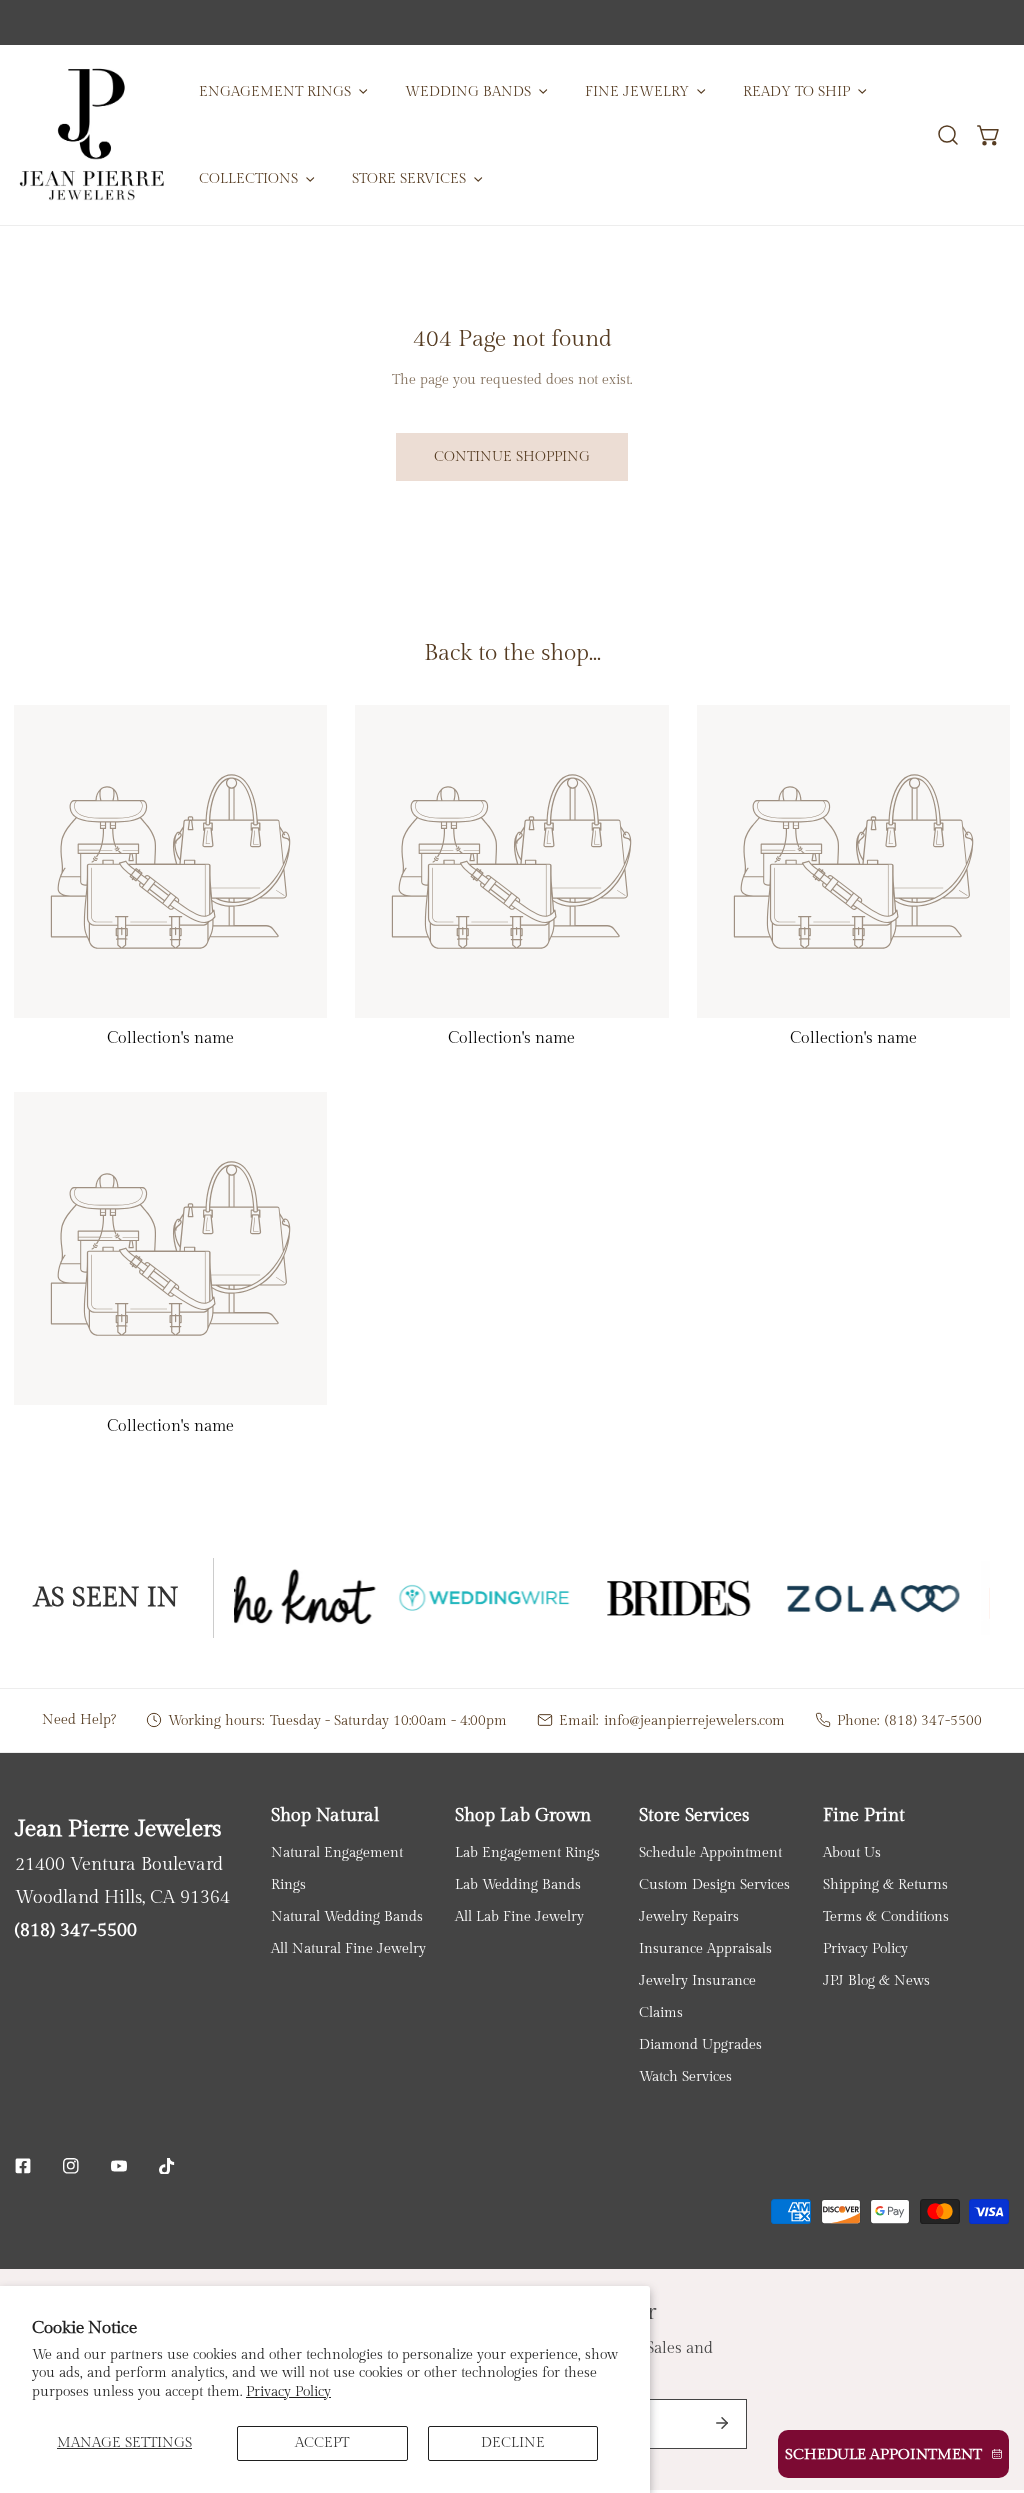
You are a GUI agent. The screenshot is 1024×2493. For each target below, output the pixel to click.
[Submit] (722, 2423)
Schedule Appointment (710, 1852)
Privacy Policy (288, 2391)
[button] (989, 134)
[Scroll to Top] (989, 2388)
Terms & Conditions (886, 1916)
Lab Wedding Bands (518, 1884)
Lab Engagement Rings (527, 1852)
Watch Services (685, 2076)
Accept (322, 2442)
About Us (852, 1852)
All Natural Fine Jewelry (348, 1948)
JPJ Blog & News (876, 1980)
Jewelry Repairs (689, 1916)
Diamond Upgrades (700, 2044)
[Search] (947, 134)
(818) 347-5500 (933, 1720)
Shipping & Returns (885, 1884)
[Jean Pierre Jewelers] (91, 135)
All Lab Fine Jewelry (519, 1916)
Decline (513, 2442)
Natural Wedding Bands (347, 1916)
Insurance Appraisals (705, 1948)
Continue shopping (512, 456)
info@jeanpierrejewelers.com (694, 1720)
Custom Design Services (714, 1884)
